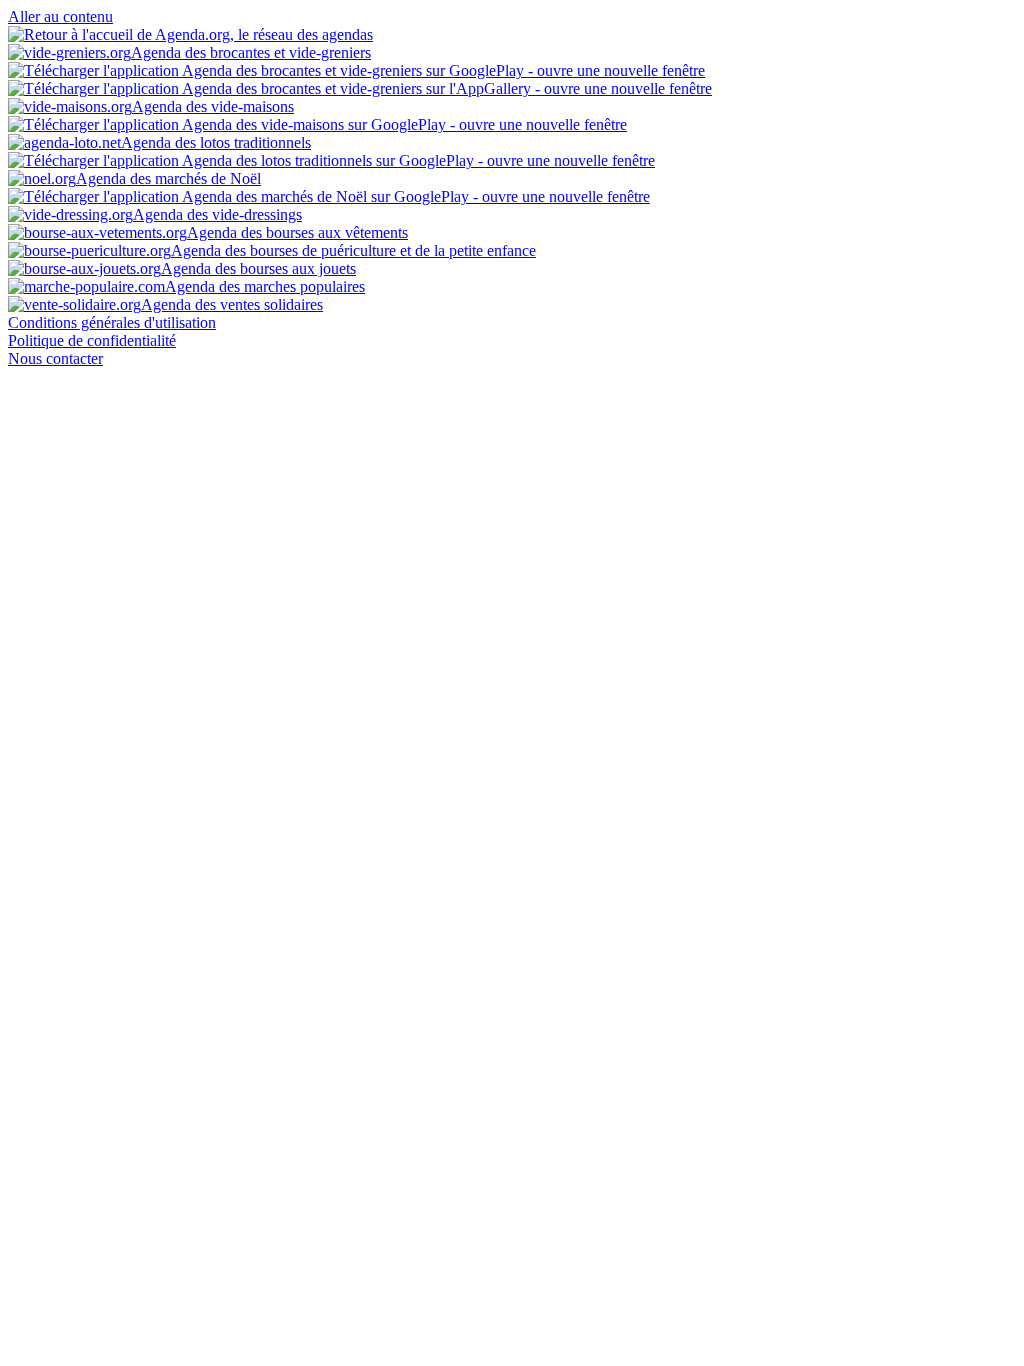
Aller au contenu (60, 16)
